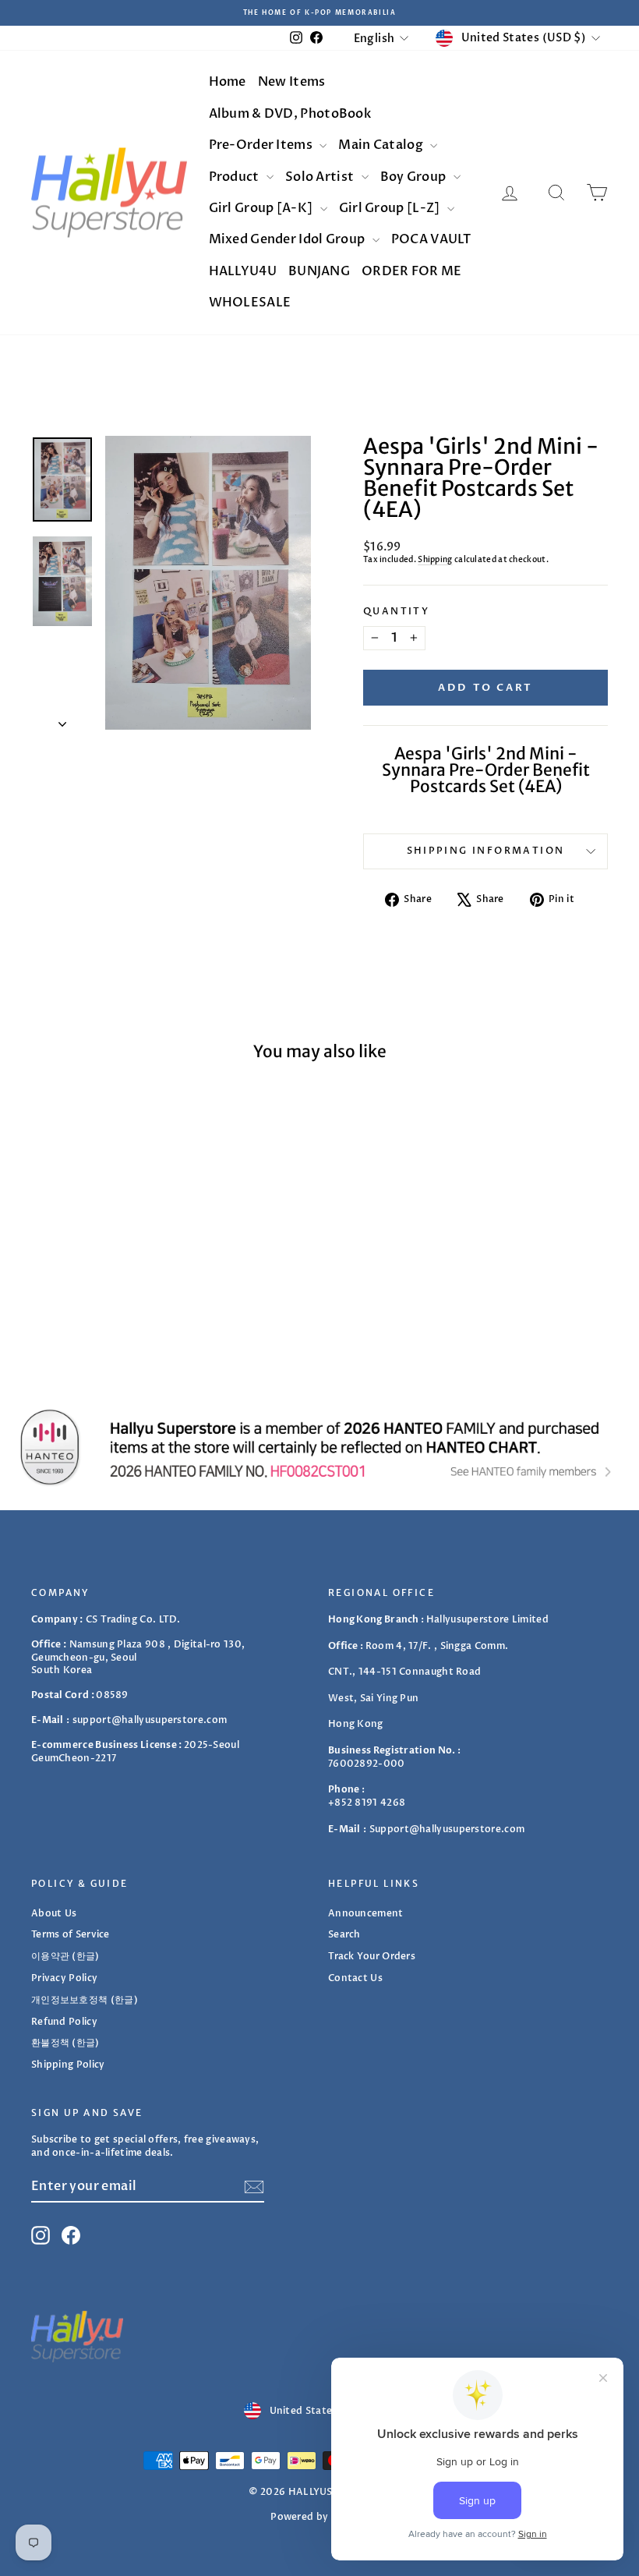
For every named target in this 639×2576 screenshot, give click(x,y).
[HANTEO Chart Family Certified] (319, 1447)
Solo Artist (321, 177)
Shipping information (486, 851)
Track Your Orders (372, 1956)
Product (235, 177)
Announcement (366, 1913)
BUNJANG (319, 271)
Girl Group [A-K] (262, 208)
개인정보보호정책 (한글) (85, 2000)
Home (228, 82)
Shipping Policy (68, 2065)
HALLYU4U (243, 271)
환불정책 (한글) (65, 2043)
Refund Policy (64, 2022)
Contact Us (355, 1978)
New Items (292, 82)
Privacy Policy (64, 1978)
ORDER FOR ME (412, 271)
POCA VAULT (431, 239)
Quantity (396, 611)
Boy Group (415, 177)
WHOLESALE (250, 303)
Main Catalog (382, 145)
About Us (54, 1913)
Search (344, 1934)
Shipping (435, 560)
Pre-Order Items (262, 145)
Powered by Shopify (319, 2517)
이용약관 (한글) (65, 1956)
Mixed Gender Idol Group (288, 239)
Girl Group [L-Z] (391, 208)
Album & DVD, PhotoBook (290, 114)
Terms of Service (71, 1934)
